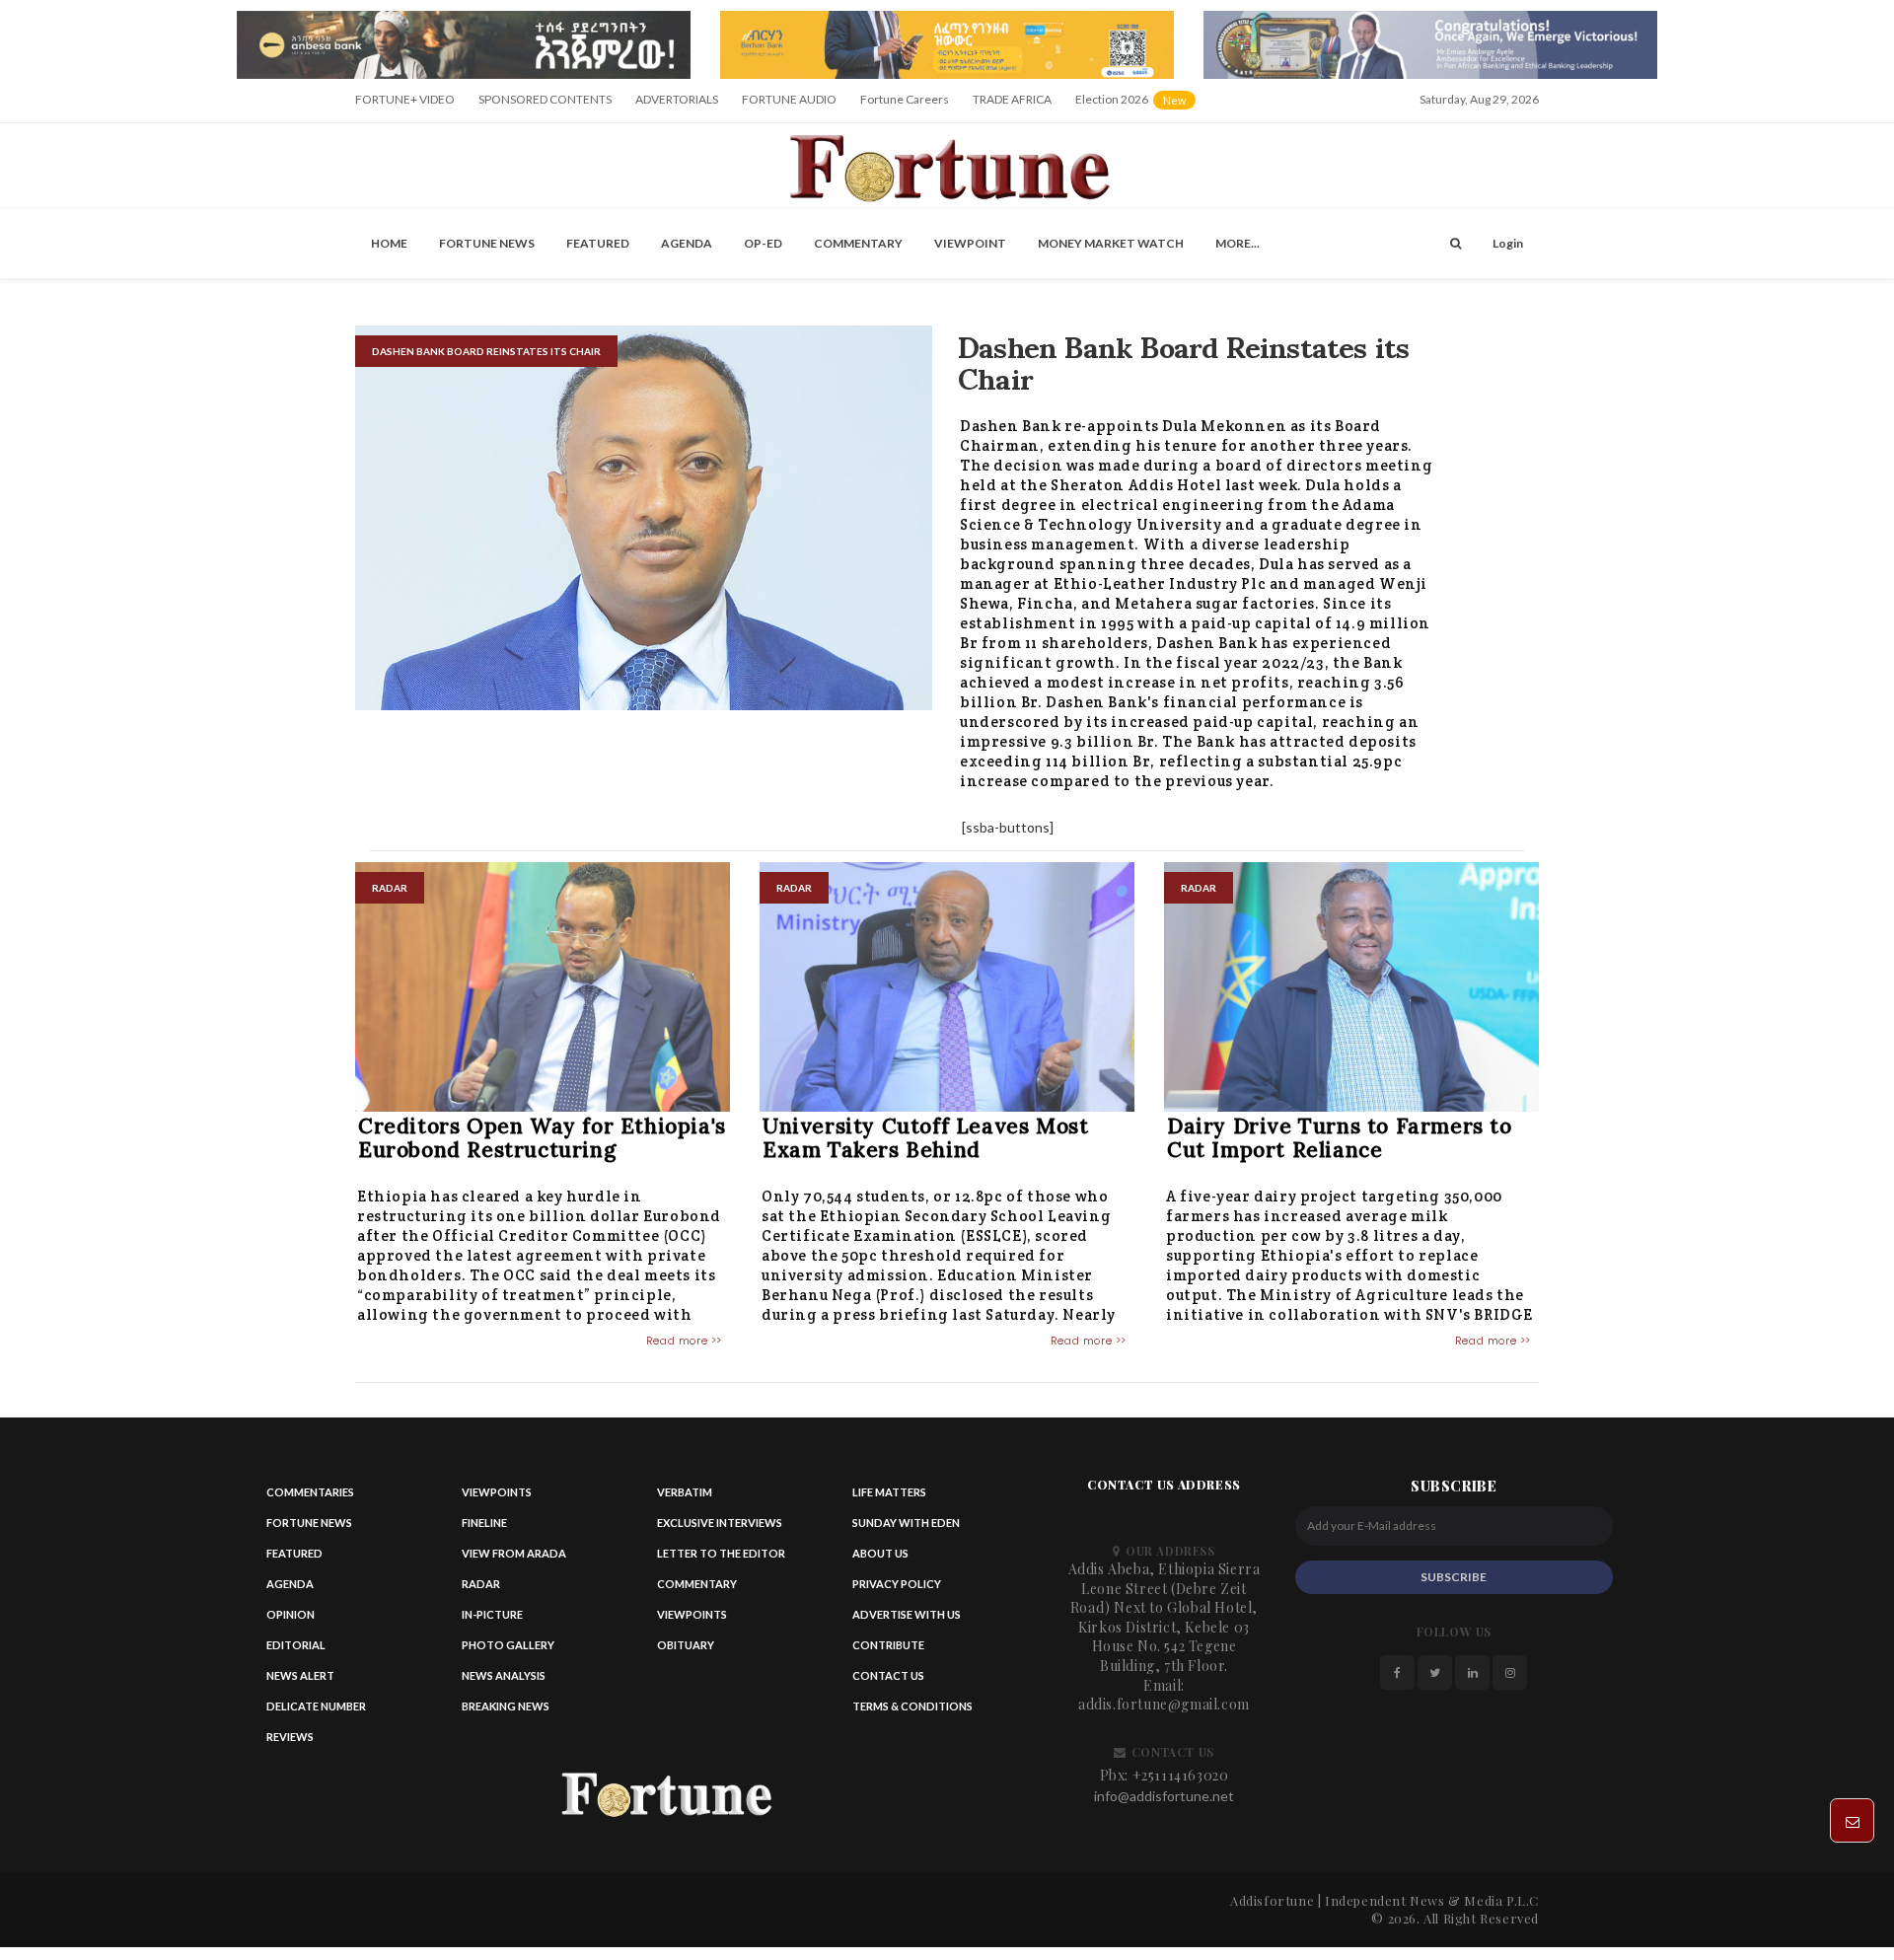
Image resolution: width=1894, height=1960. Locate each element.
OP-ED (763, 249)
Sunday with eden (906, 1529)
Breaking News (506, 1713)
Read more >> (684, 1346)
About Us (880, 1560)
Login (1508, 249)
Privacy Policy (897, 1591)
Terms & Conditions (912, 1713)
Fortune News (487, 249)
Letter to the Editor (721, 1560)
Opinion (291, 1621)
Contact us (888, 1682)
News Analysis (504, 1682)
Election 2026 (1137, 112)
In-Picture (492, 1621)
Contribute (888, 1652)
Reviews (290, 1743)
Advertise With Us (907, 1621)
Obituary (686, 1652)
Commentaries (310, 1499)
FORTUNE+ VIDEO (405, 105)
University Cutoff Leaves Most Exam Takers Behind (925, 1144)
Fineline (484, 1529)
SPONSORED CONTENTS (545, 105)
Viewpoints (497, 1499)
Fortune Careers (905, 105)
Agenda (687, 249)
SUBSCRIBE (1454, 1583)
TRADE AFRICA (1012, 105)
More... (1238, 249)
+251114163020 (1181, 1781)
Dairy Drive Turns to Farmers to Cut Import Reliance (1340, 1144)
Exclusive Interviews (720, 1529)
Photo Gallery (508, 1652)
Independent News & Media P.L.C (1432, 1906)
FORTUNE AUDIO (789, 105)
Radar (481, 1591)
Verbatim (685, 1499)
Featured (598, 249)
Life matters (889, 1499)
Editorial (296, 1652)
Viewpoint (970, 249)
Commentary (858, 249)
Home (389, 249)
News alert (300, 1682)
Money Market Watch (1111, 249)
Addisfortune (1272, 1906)
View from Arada (514, 1560)
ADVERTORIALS (677, 105)
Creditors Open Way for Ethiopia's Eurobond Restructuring (542, 1144)
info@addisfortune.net (1164, 1802)
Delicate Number (316, 1713)
